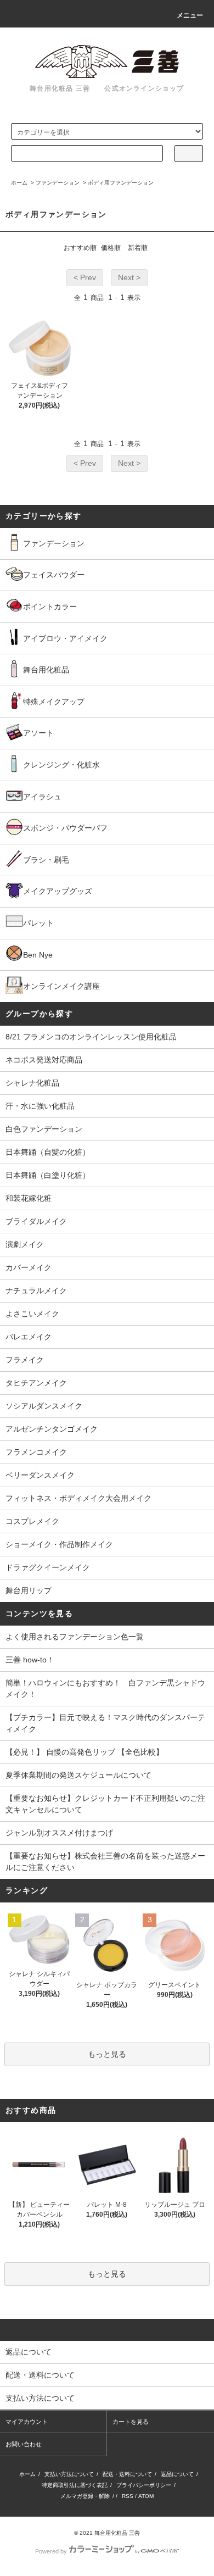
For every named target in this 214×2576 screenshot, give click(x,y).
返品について (177, 2474)
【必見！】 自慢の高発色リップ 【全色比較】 (85, 1752)
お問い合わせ (24, 2444)
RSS (128, 2496)
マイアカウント (27, 2422)
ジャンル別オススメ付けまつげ (59, 1833)
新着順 (138, 248)
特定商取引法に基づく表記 (75, 2485)
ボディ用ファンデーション (121, 183)
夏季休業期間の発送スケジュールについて (78, 1775)
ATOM (146, 2496)
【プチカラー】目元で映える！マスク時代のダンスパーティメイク (105, 1723)
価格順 (111, 248)
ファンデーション (58, 183)
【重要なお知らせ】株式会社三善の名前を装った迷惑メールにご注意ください (105, 1862)
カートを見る (131, 2422)
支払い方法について (69, 2474)
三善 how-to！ (30, 1660)
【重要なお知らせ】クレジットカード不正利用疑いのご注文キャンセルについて (105, 1804)
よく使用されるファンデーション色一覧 (75, 1637)
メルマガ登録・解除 (85, 2496)
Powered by (51, 2551)
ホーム (19, 183)
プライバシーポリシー (144, 2485)
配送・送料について (127, 2474)
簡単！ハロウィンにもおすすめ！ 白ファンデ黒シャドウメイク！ (105, 1688)
